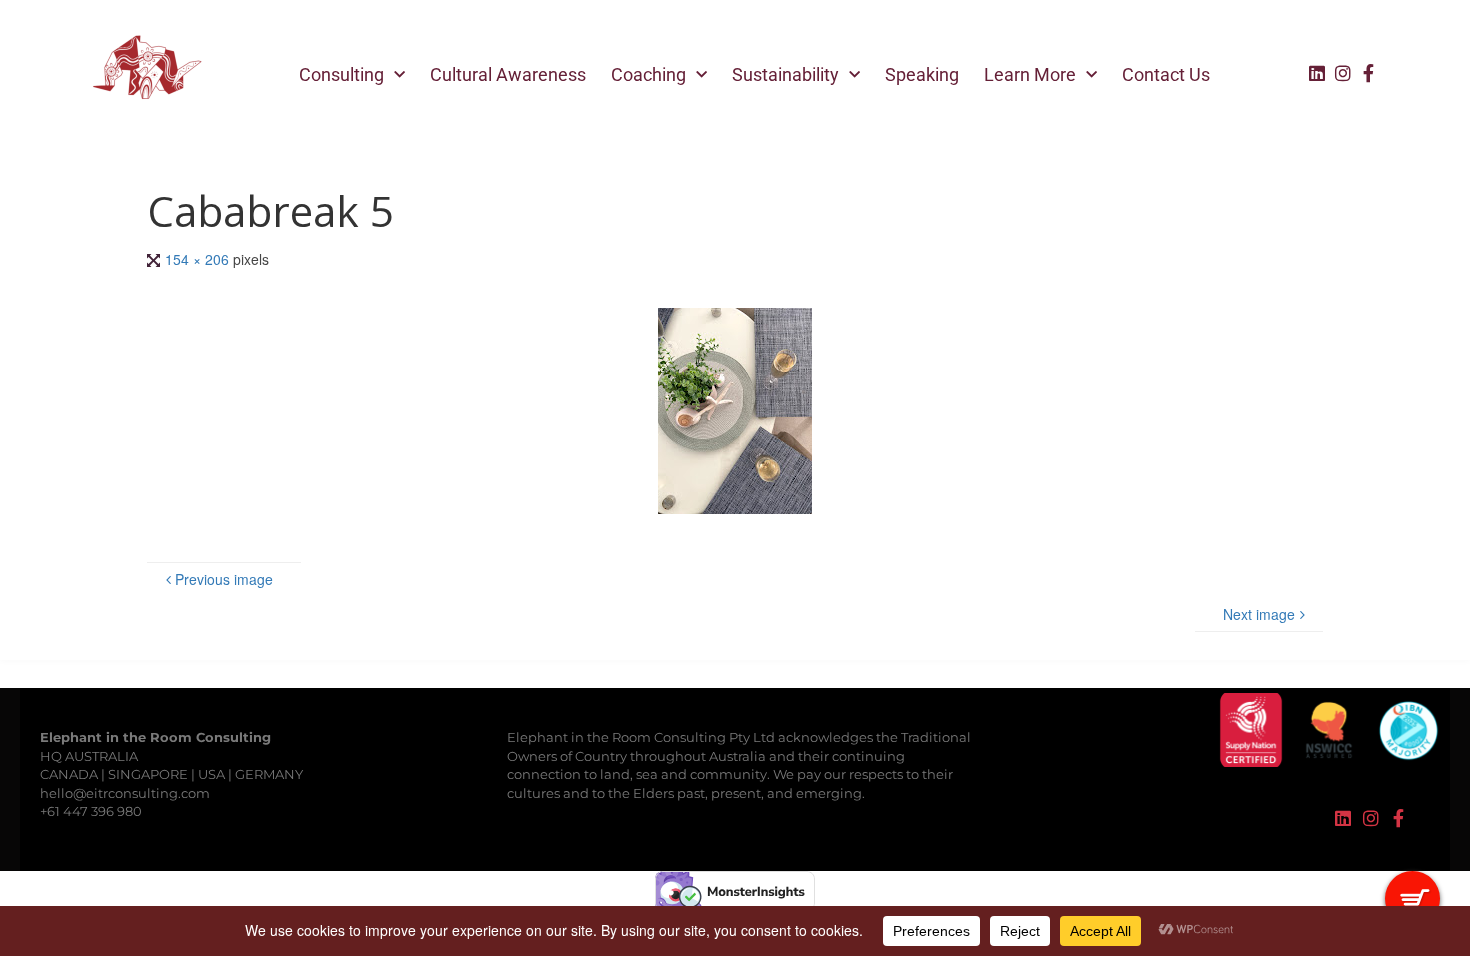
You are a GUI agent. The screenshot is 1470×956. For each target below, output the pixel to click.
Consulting (341, 74)
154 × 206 (199, 259)
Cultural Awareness (508, 74)
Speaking (922, 74)
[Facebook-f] (1369, 73)
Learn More (1030, 74)
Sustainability (785, 74)
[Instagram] (1343, 73)
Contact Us (1166, 74)
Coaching (648, 74)
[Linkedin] (1317, 73)
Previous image (224, 579)
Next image (1259, 614)
